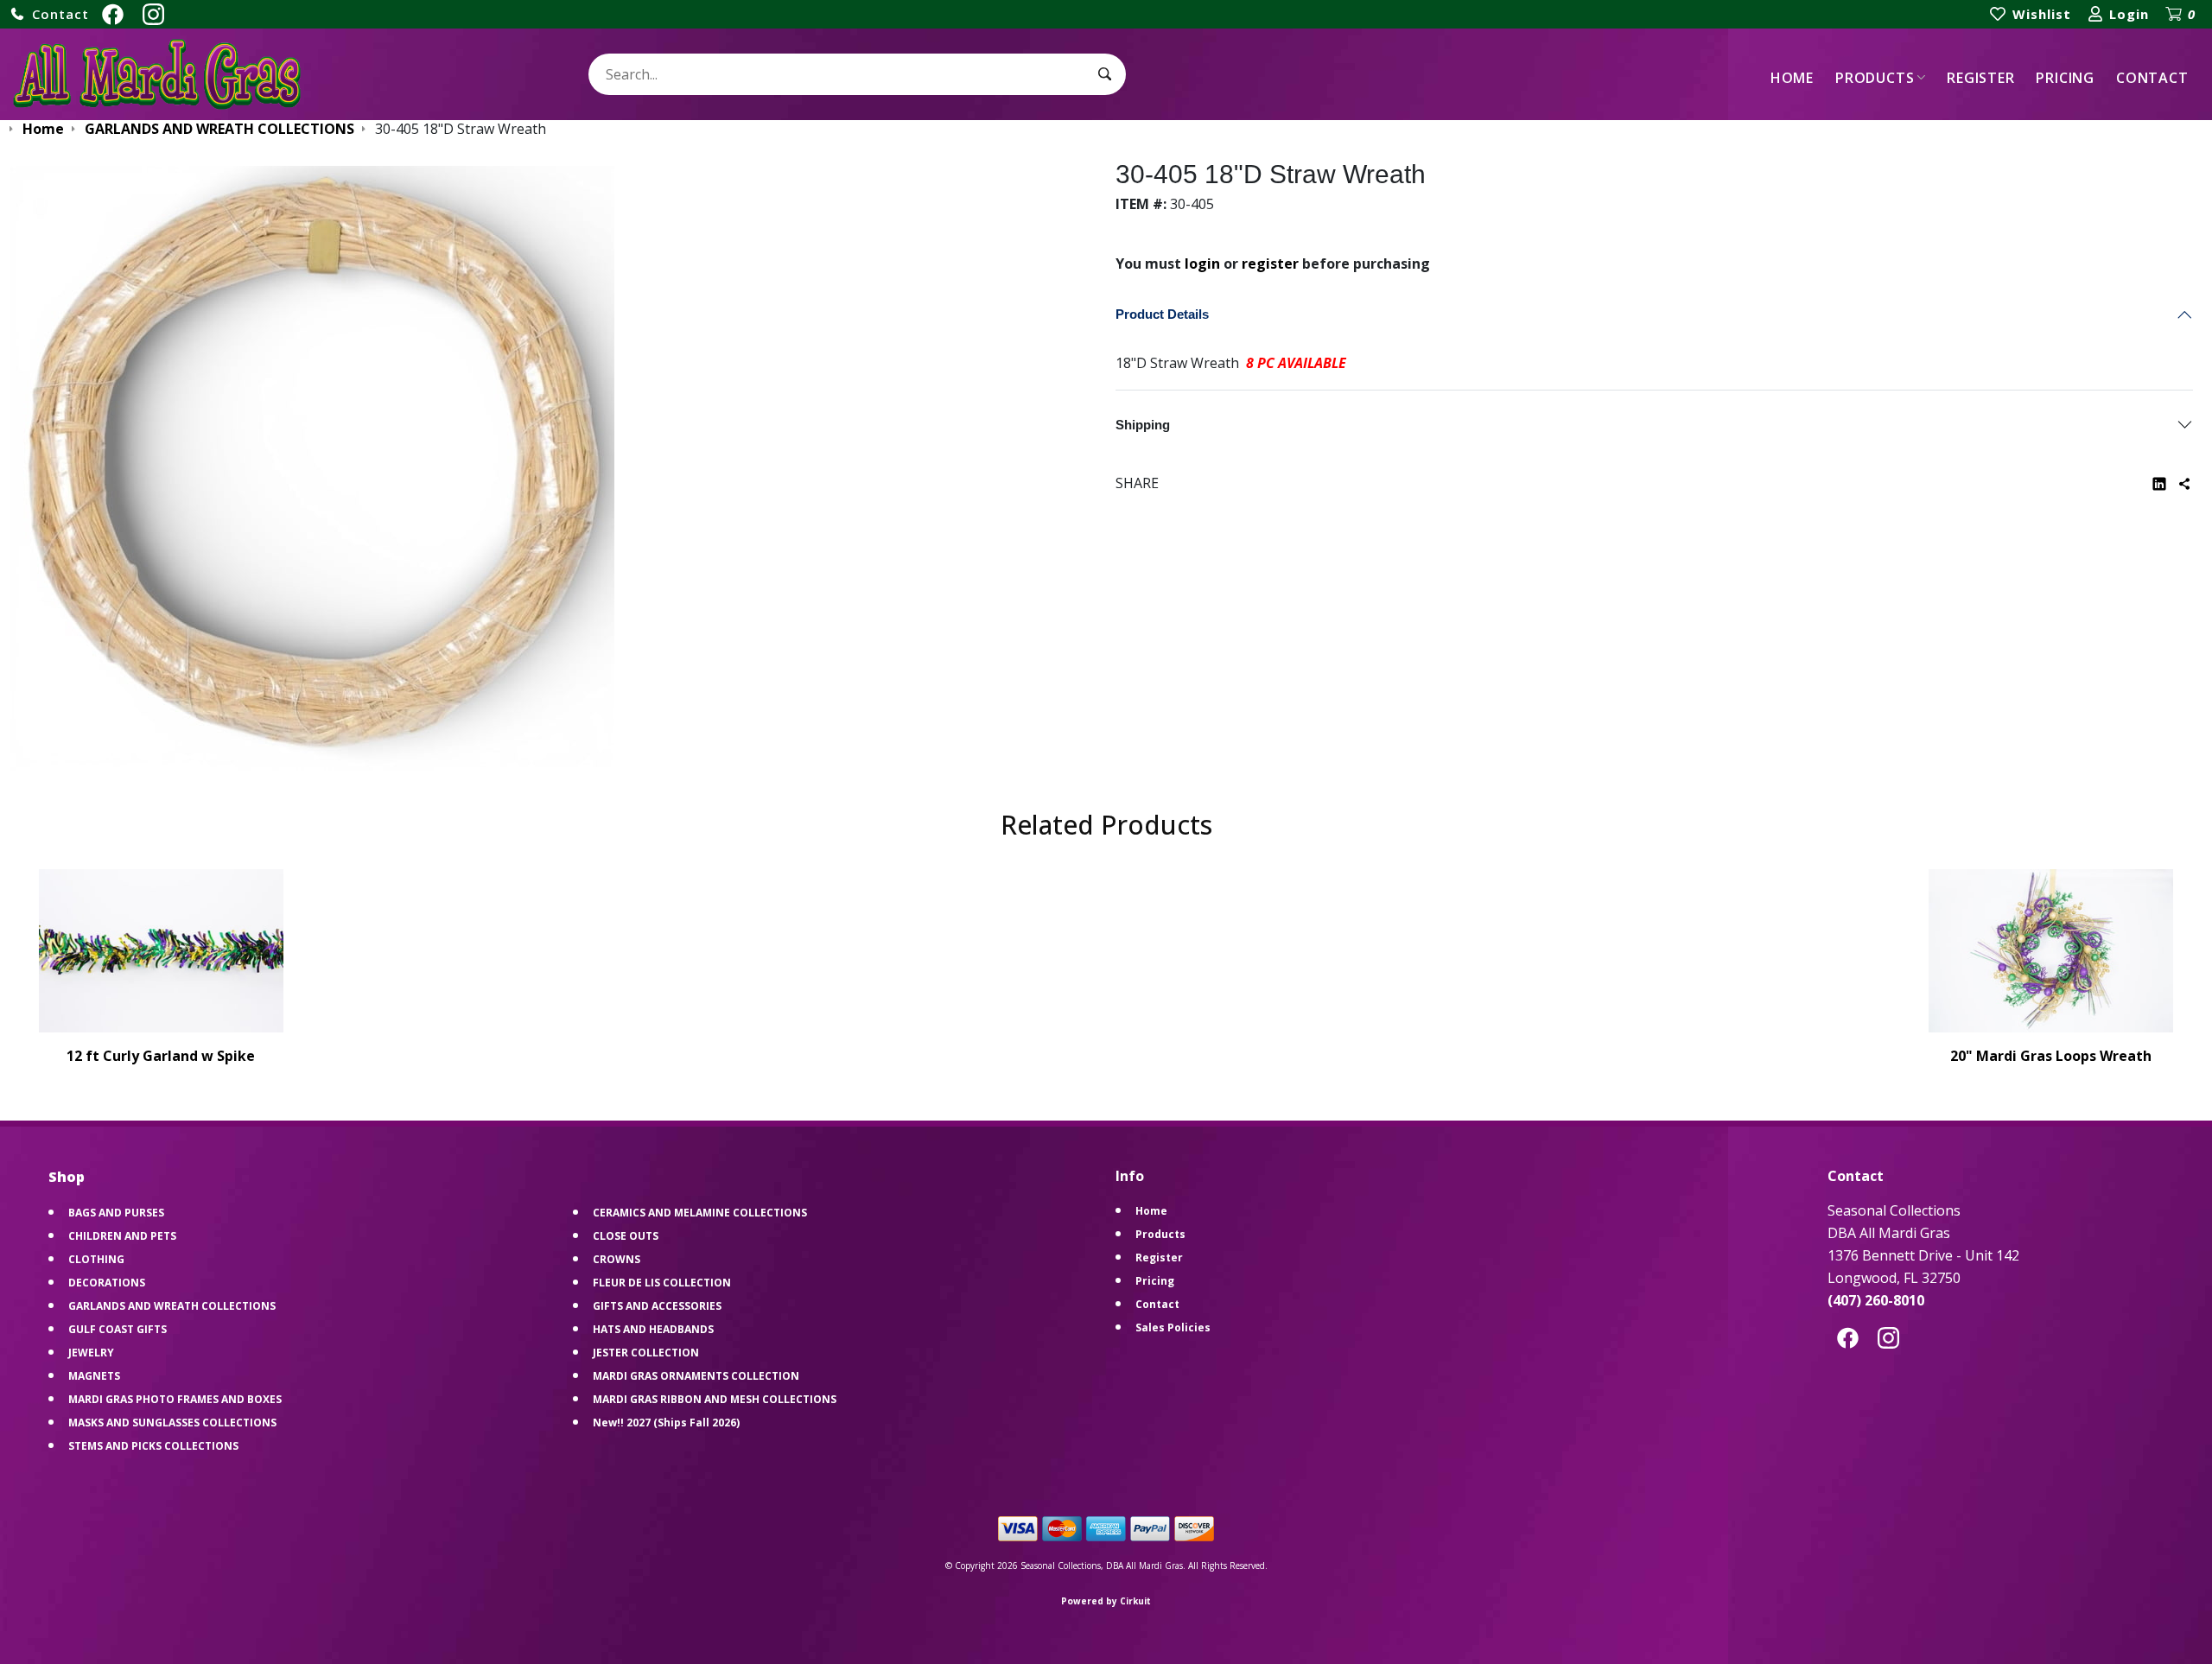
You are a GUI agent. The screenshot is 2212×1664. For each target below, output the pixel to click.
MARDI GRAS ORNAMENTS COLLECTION (696, 1376)
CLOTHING (96, 1259)
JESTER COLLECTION (646, 1353)
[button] (49, 14)
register (1270, 264)
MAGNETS (94, 1376)
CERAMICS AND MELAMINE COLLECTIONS (700, 1213)
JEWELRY (91, 1353)
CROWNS (617, 1259)
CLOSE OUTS (626, 1236)
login (1202, 264)
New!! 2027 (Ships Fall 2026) (666, 1423)
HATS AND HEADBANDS (653, 1329)
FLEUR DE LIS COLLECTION (662, 1283)
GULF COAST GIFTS (118, 1329)
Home (1792, 78)
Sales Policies (1173, 1327)
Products (1875, 78)
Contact (2152, 78)
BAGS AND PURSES (116, 1213)
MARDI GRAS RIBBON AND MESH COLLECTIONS (715, 1399)
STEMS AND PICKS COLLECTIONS (153, 1446)
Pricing (2065, 78)
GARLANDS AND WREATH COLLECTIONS (172, 1306)
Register (1980, 78)
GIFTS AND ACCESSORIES (657, 1306)
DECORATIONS (107, 1283)
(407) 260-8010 (1876, 1300)
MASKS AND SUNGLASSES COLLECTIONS (172, 1423)
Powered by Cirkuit (1106, 1601)
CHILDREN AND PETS (122, 1236)
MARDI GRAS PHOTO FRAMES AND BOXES (175, 1399)
